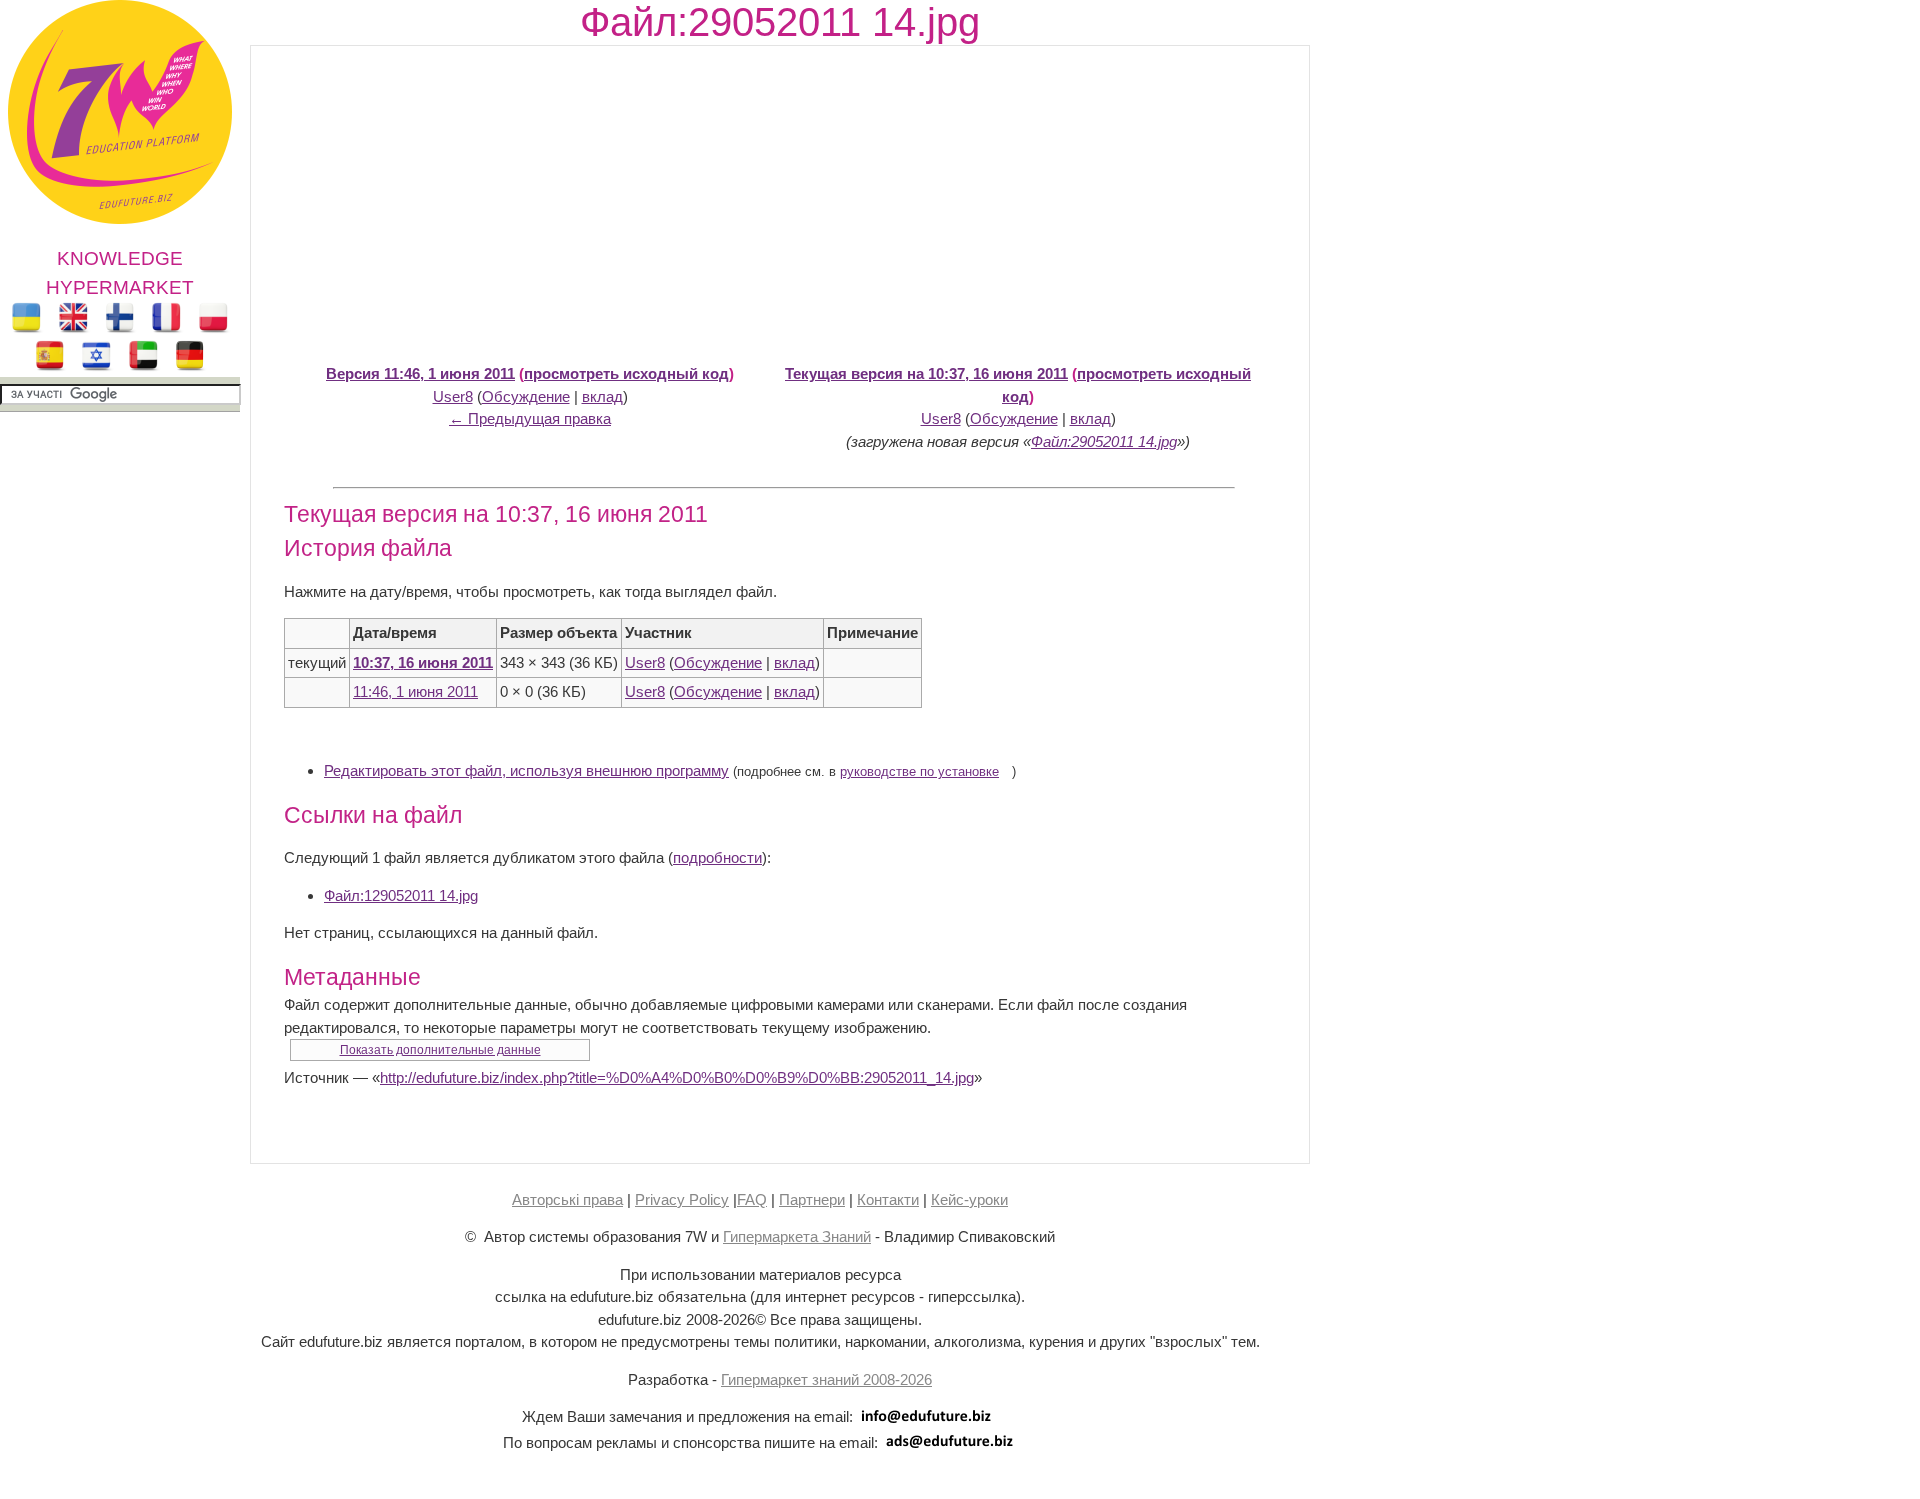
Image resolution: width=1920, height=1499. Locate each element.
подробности (717, 857)
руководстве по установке (919, 772)
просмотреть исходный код (626, 373)
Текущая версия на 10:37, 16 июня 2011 (926, 373)
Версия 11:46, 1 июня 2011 (420, 373)
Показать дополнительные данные (440, 1050)
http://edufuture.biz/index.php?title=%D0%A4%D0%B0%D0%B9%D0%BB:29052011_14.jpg (677, 1077)
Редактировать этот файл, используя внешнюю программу (526, 770)
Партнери (812, 1199)
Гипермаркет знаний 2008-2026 (826, 1379)
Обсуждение (526, 396)
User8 (453, 396)
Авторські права (567, 1199)
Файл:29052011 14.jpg (1104, 441)
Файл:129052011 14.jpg (401, 895)
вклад (602, 396)
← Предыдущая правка (530, 418)
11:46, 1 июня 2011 (415, 691)
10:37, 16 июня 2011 (423, 662)
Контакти (888, 1199)
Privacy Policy (682, 1199)
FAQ (752, 1199)
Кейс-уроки (969, 1199)
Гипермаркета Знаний (797, 1236)
